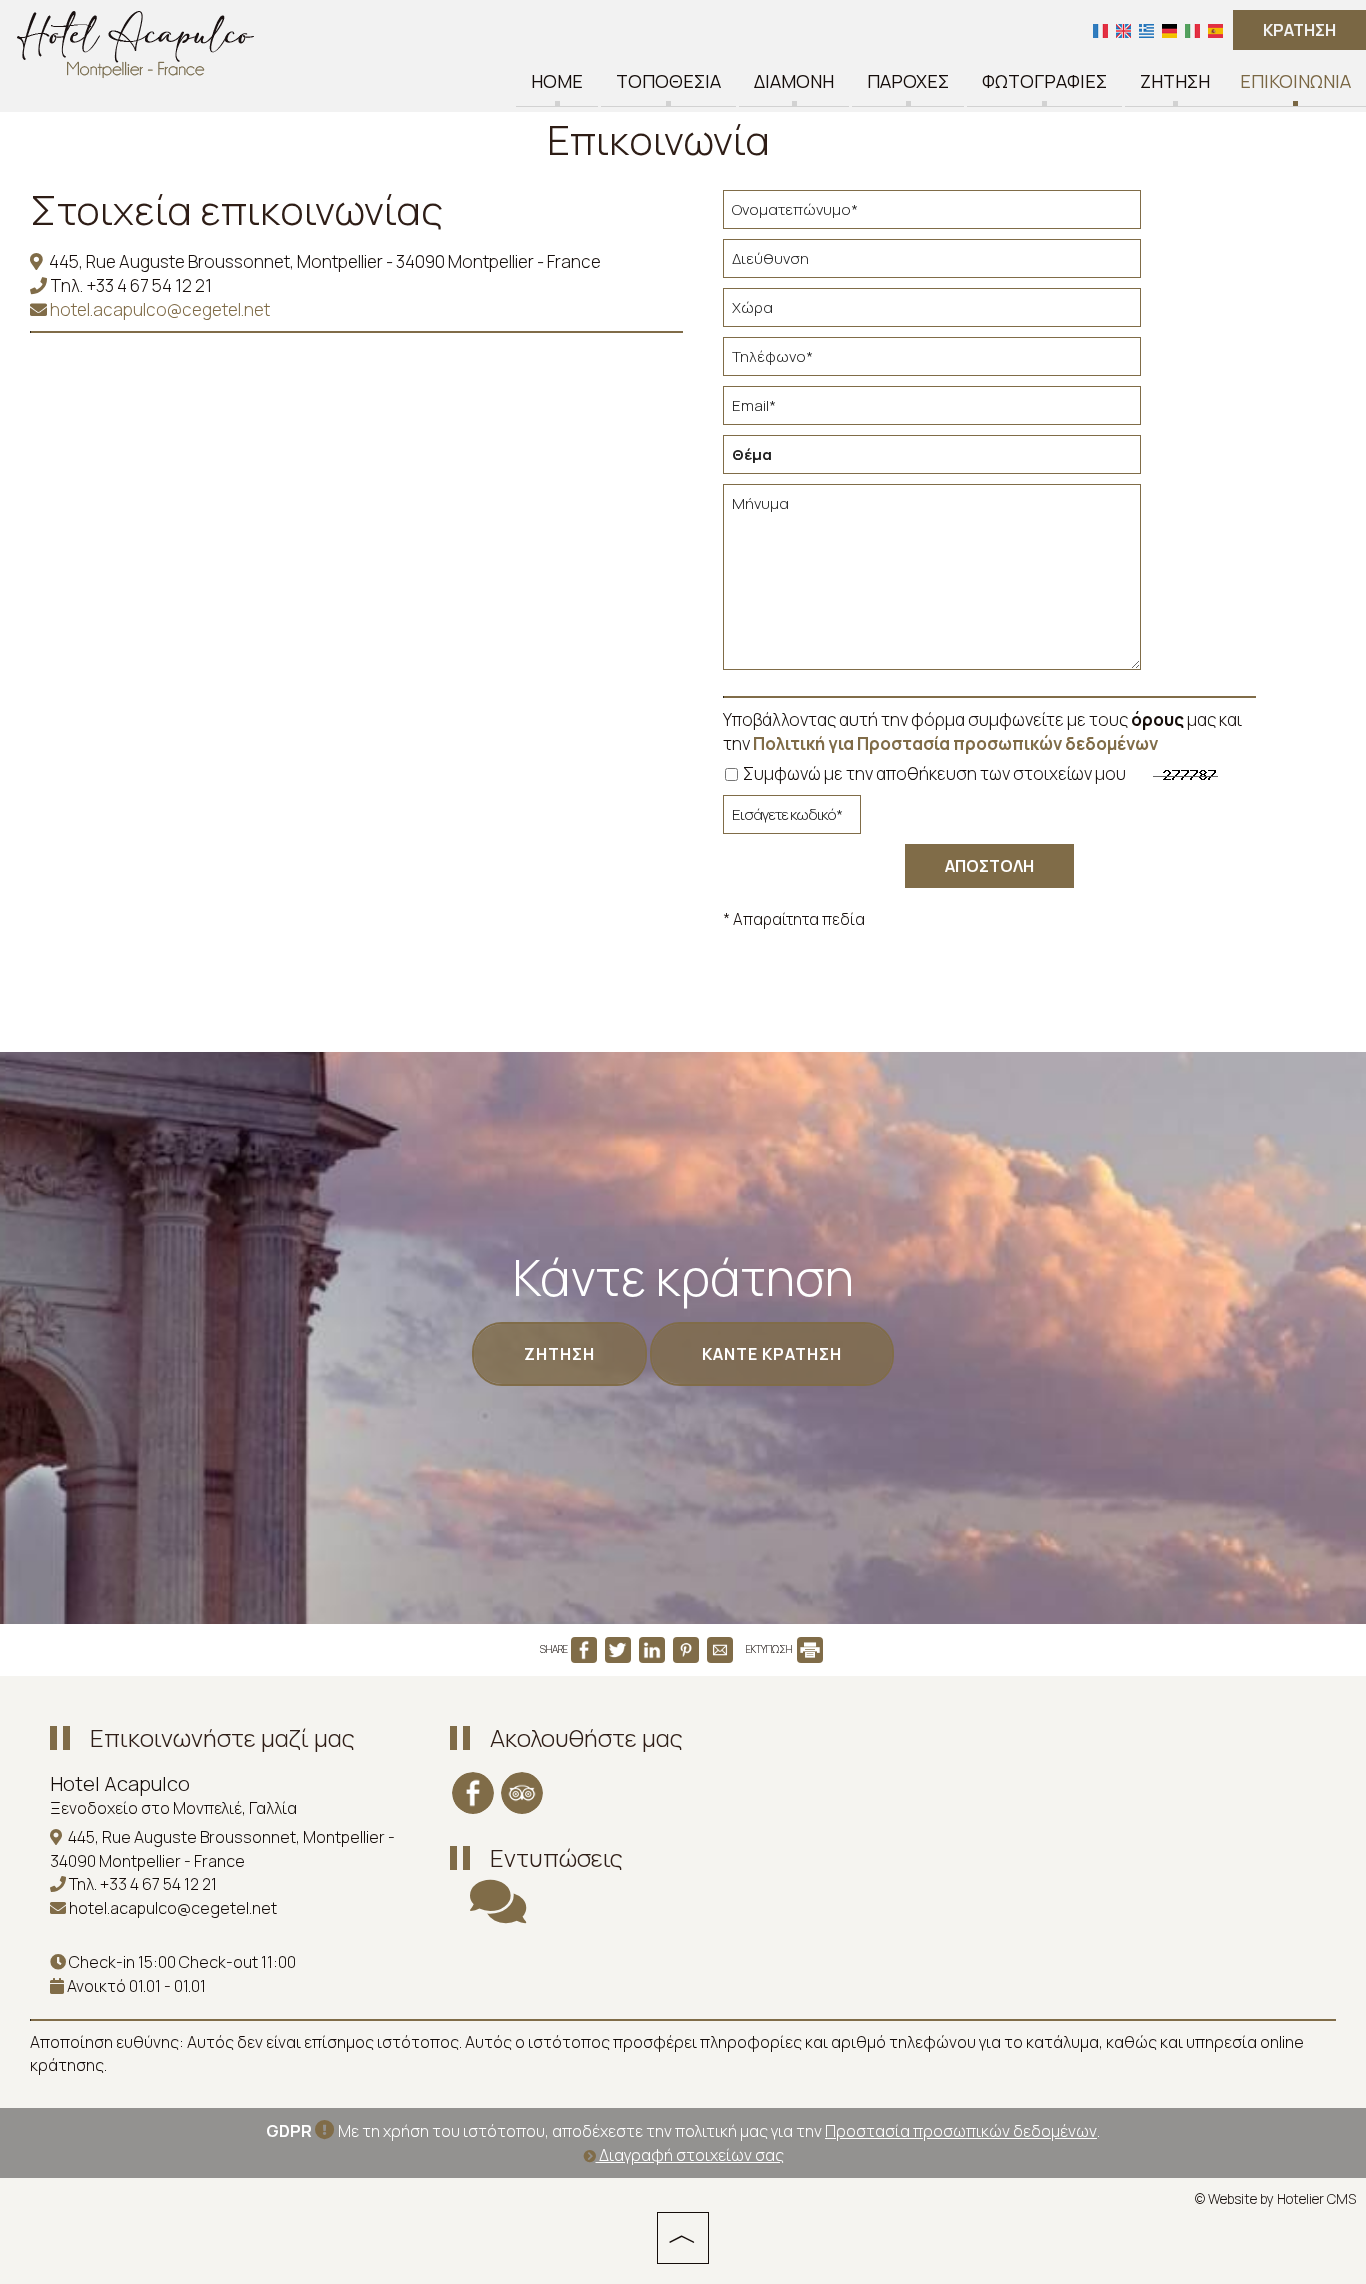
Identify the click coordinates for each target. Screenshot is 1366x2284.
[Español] (1215, 29)
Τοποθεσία (668, 82)
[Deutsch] (1169, 29)
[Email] (932, 410)
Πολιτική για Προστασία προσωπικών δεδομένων (955, 743)
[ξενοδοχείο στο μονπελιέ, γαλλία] (135, 43)
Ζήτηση (1175, 82)
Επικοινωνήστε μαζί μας (222, 1737)
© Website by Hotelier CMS (1275, 2199)
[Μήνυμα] (932, 585)
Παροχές (908, 82)
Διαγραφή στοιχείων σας (690, 2155)
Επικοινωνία (1295, 82)
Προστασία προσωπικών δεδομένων (961, 2131)
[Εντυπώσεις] (498, 1914)
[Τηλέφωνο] (932, 361)
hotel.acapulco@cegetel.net (158, 309)
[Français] (1100, 29)
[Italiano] (1192, 29)
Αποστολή (989, 866)
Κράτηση (1299, 30)
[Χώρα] (932, 312)
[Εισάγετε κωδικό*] (792, 819)
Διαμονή (794, 82)
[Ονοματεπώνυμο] (932, 214)
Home (557, 82)
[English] (1123, 29)
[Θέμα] (932, 459)
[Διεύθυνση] (932, 263)
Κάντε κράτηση (772, 1354)
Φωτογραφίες (1044, 82)
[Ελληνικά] (1146, 29)
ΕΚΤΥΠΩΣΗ (770, 1649)
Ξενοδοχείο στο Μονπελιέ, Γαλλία (173, 1808)
